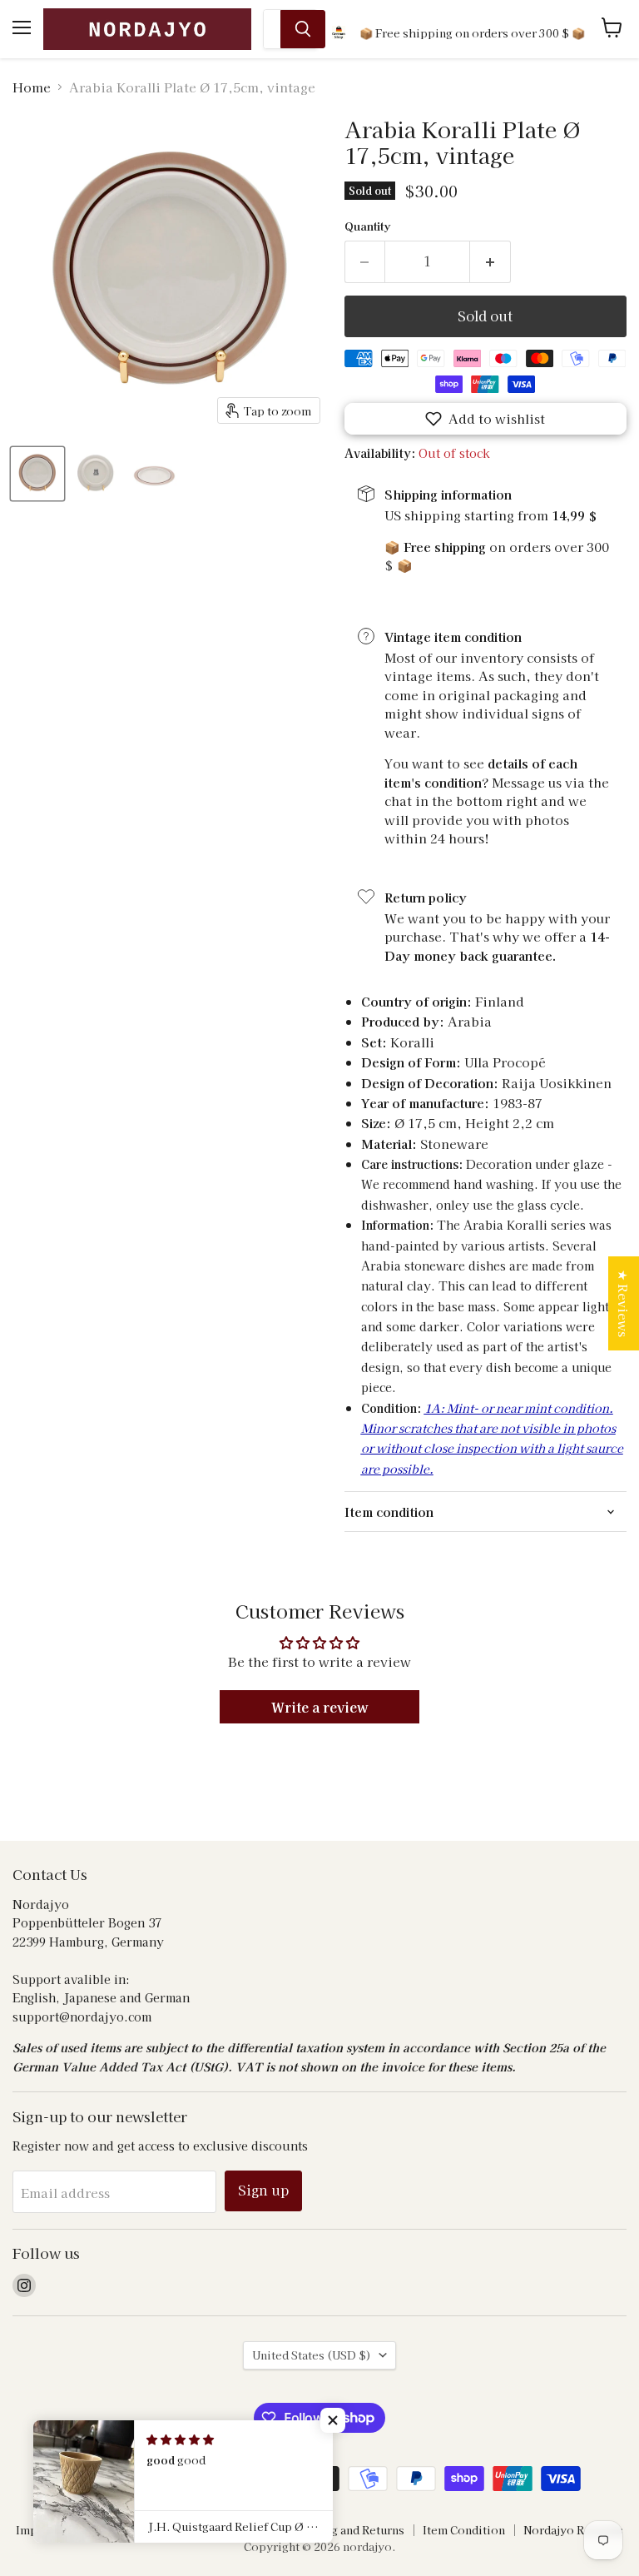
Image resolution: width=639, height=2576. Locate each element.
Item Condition (464, 2530)
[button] (485, 419)
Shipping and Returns (346, 2530)
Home (32, 87)
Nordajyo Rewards (573, 2530)
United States (312, 2355)
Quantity (367, 226)
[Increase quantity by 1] (490, 261)
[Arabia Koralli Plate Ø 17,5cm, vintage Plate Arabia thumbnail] (37, 474)
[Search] (303, 29)
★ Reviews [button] (624, 1303)
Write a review (320, 1707)
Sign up (263, 2190)
